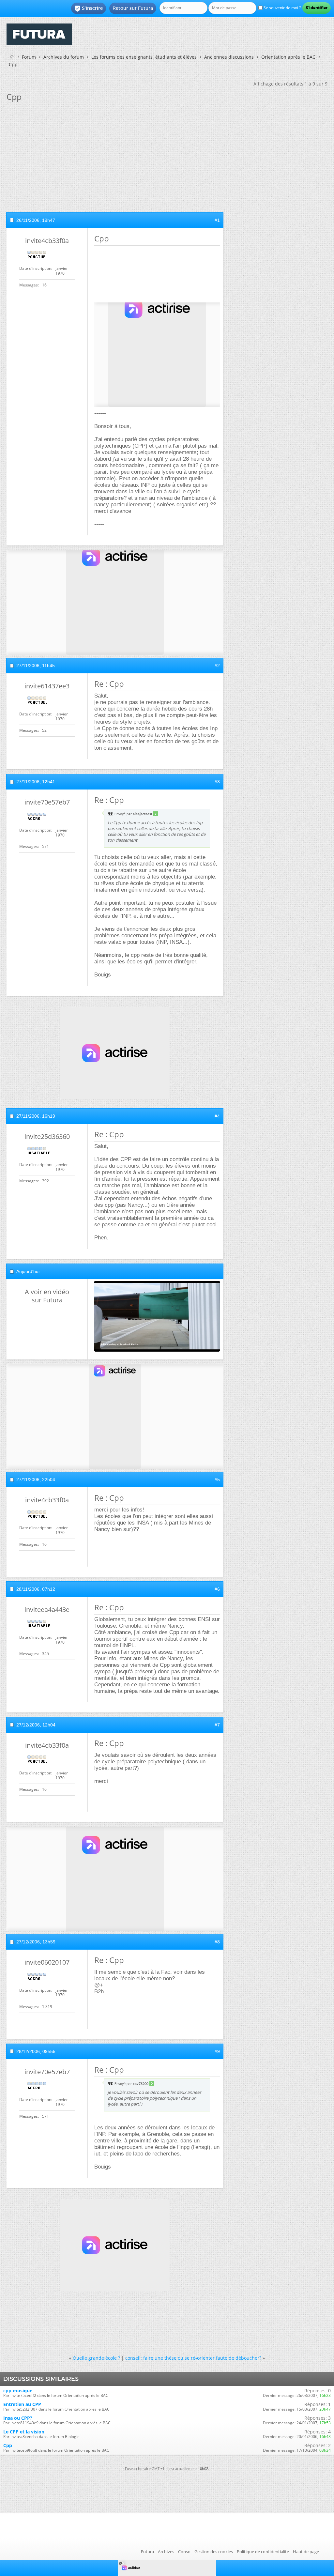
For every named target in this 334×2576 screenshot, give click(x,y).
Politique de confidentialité (263, 2552)
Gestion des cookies (214, 2552)
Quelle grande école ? (96, 2358)
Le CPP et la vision (24, 2432)
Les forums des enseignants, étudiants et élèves (144, 57)
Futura (147, 2552)
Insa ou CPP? (18, 2418)
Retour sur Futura (133, 8)
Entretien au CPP (22, 2404)
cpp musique (18, 2391)
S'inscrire (89, 8)
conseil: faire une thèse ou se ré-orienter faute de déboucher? (193, 2358)
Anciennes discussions (229, 57)
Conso (184, 2552)
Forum (29, 57)
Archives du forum (64, 57)
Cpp (8, 2445)
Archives (166, 2552)
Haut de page (306, 2552)
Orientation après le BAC (288, 57)
